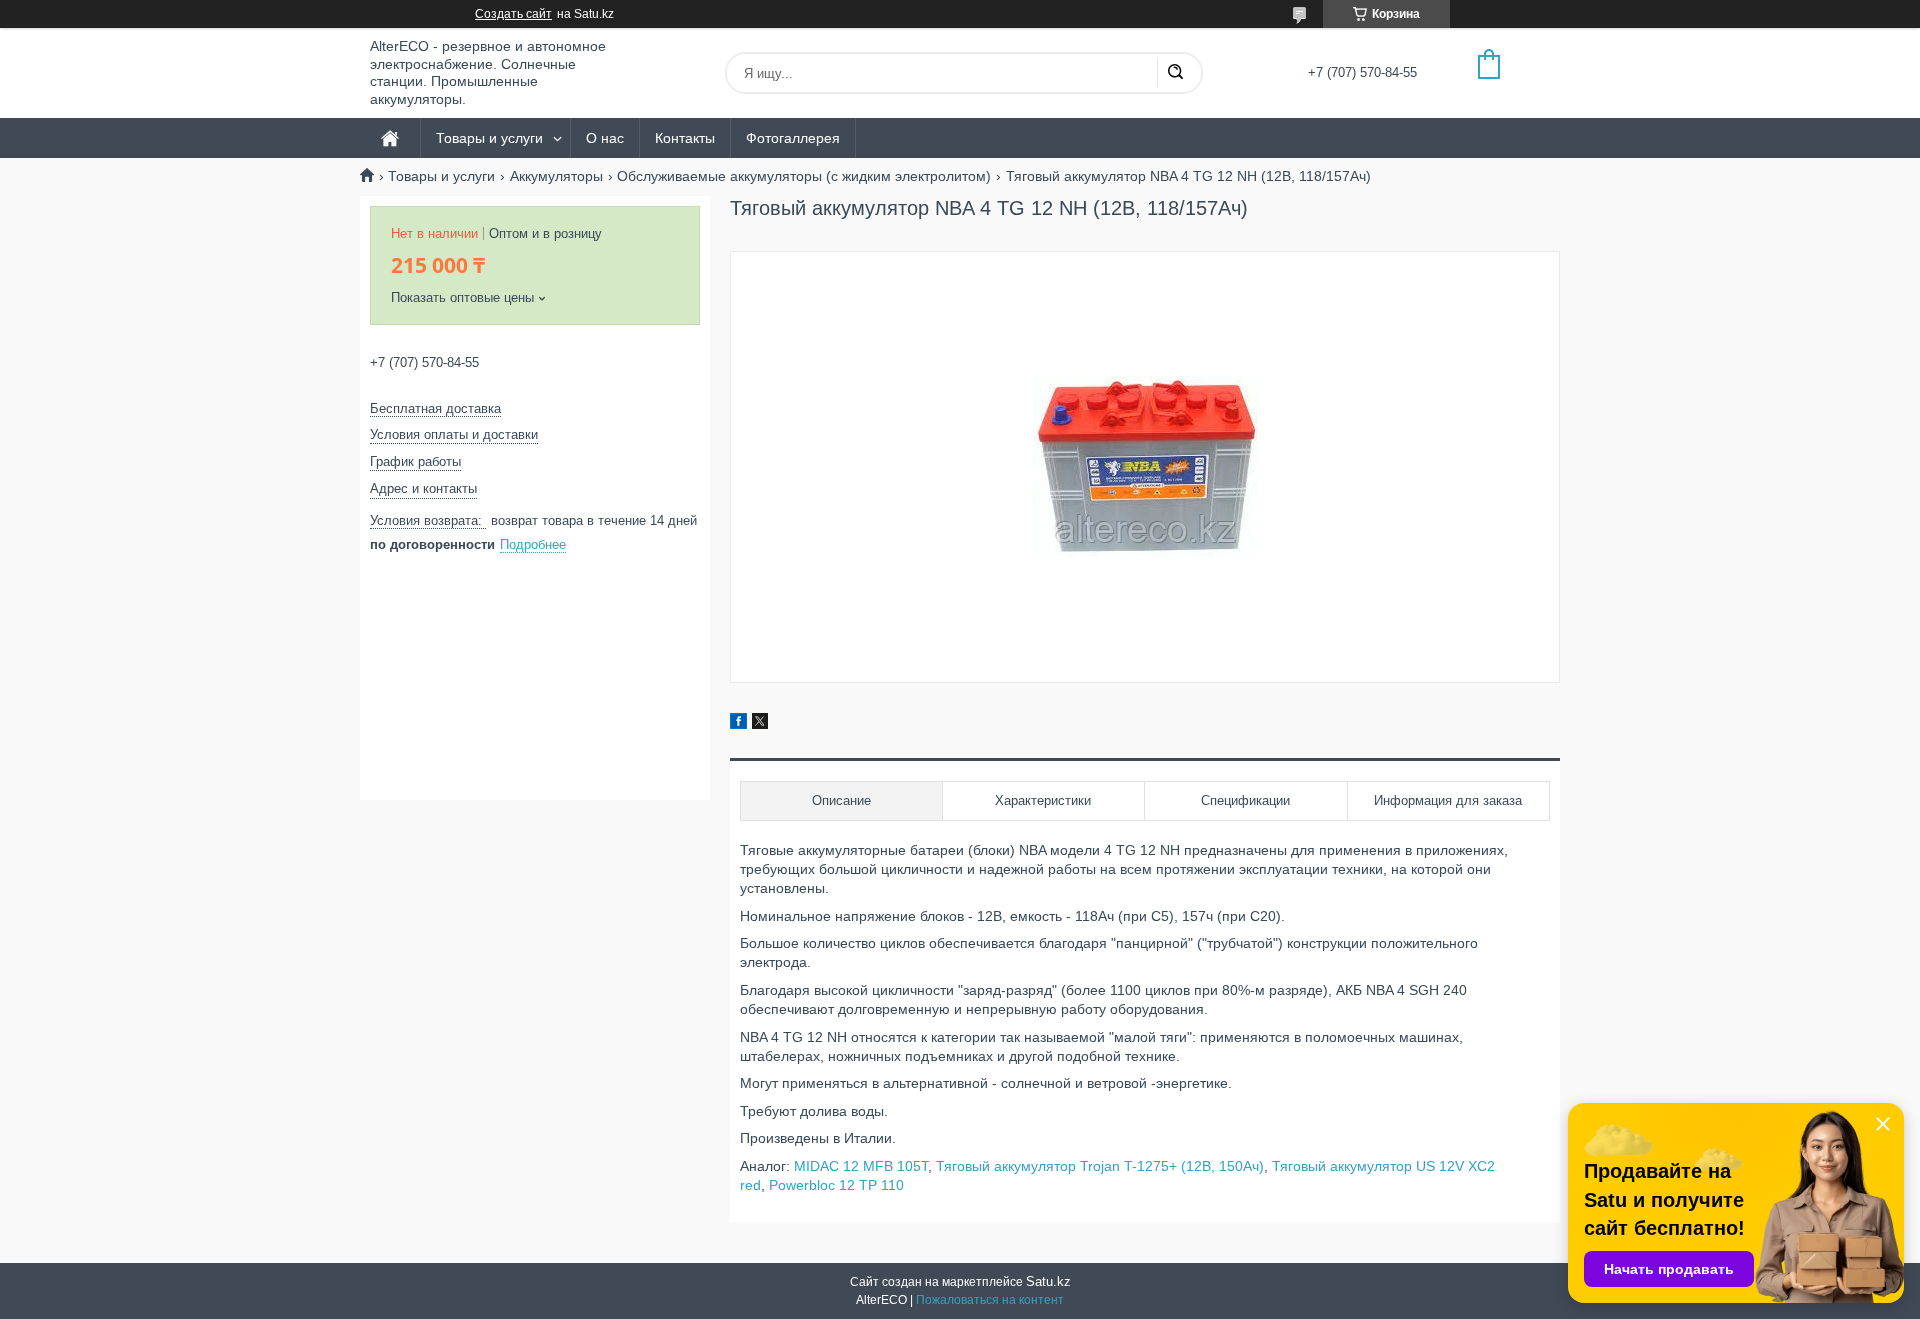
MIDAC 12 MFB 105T (861, 1166)
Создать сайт (513, 14)
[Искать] (1175, 73)
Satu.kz (1048, 1281)
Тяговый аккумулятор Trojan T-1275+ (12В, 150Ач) (1100, 1166)
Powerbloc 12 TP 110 (836, 1185)
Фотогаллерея (793, 138)
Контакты (685, 138)
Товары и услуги (489, 138)
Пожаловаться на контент (990, 1300)
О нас (605, 138)
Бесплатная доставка (435, 408)
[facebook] (738, 724)
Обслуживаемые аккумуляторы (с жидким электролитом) (804, 176)
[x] (760, 724)
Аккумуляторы (556, 176)
